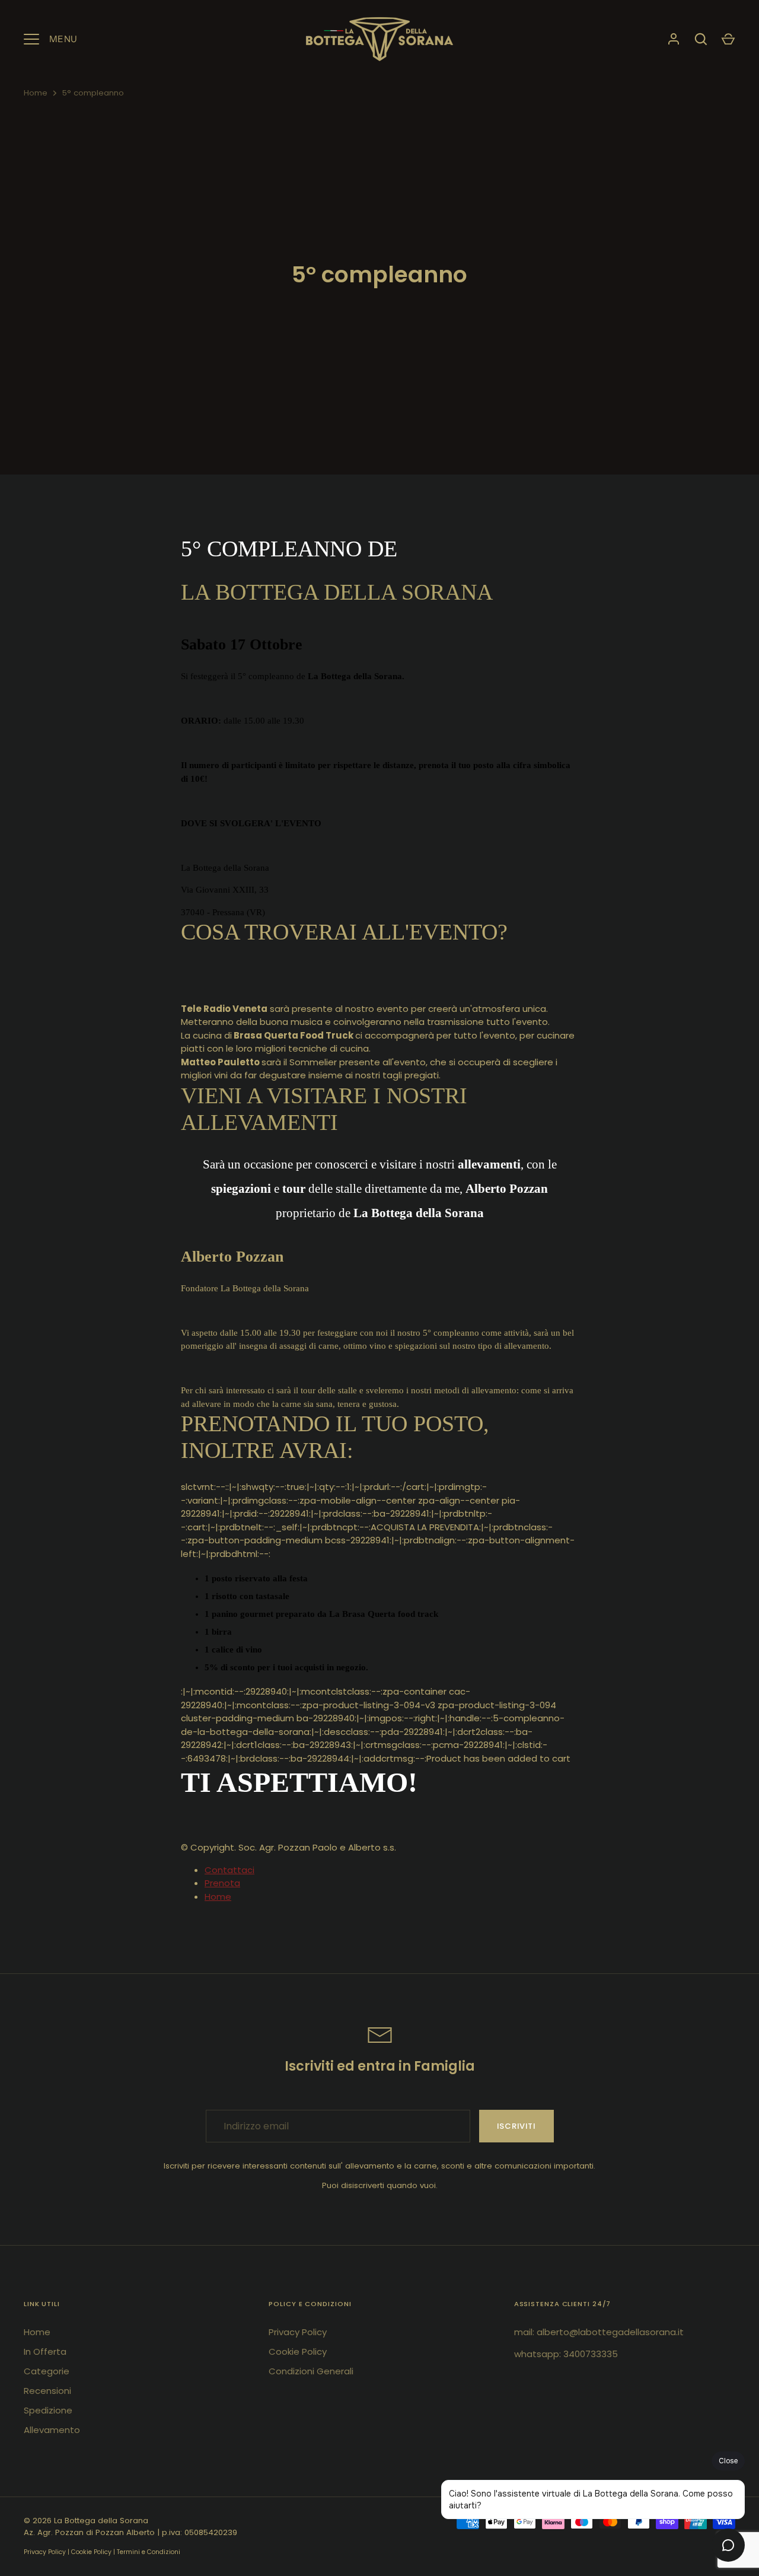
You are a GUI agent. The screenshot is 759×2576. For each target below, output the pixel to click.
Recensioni (47, 2391)
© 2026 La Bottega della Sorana (86, 2521)
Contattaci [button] (229, 1870)
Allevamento (52, 2430)
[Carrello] (728, 39)
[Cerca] (701, 39)
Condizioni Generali (311, 2371)
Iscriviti (516, 2126)
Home (36, 93)
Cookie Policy (298, 2351)
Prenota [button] (222, 1883)
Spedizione (48, 2410)
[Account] (674, 39)
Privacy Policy (298, 2332)
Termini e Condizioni (149, 2552)
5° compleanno (93, 93)
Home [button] (218, 1897)
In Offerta (45, 2351)
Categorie (47, 2371)
